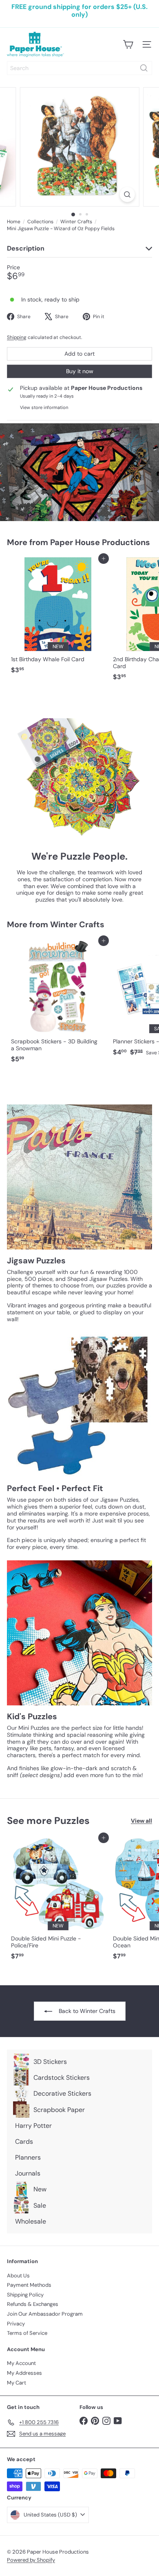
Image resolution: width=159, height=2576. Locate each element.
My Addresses (24, 2373)
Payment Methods (29, 2285)
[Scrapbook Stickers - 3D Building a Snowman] (58, 1004)
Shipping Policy (25, 2295)
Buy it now (80, 371)
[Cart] (128, 44)
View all (141, 1821)
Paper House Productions (100, 542)
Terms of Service (27, 2333)
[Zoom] (127, 195)
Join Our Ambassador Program (45, 2314)
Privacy (16, 2324)
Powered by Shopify (31, 2560)
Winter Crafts (76, 222)
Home (14, 222)
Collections (40, 222)
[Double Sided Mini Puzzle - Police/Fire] (58, 1901)
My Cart (17, 2383)
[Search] (144, 68)
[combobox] (79, 68)
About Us (18, 2276)
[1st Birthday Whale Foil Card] (58, 618)
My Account (21, 2363)
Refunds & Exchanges (33, 2304)
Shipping (17, 337)
